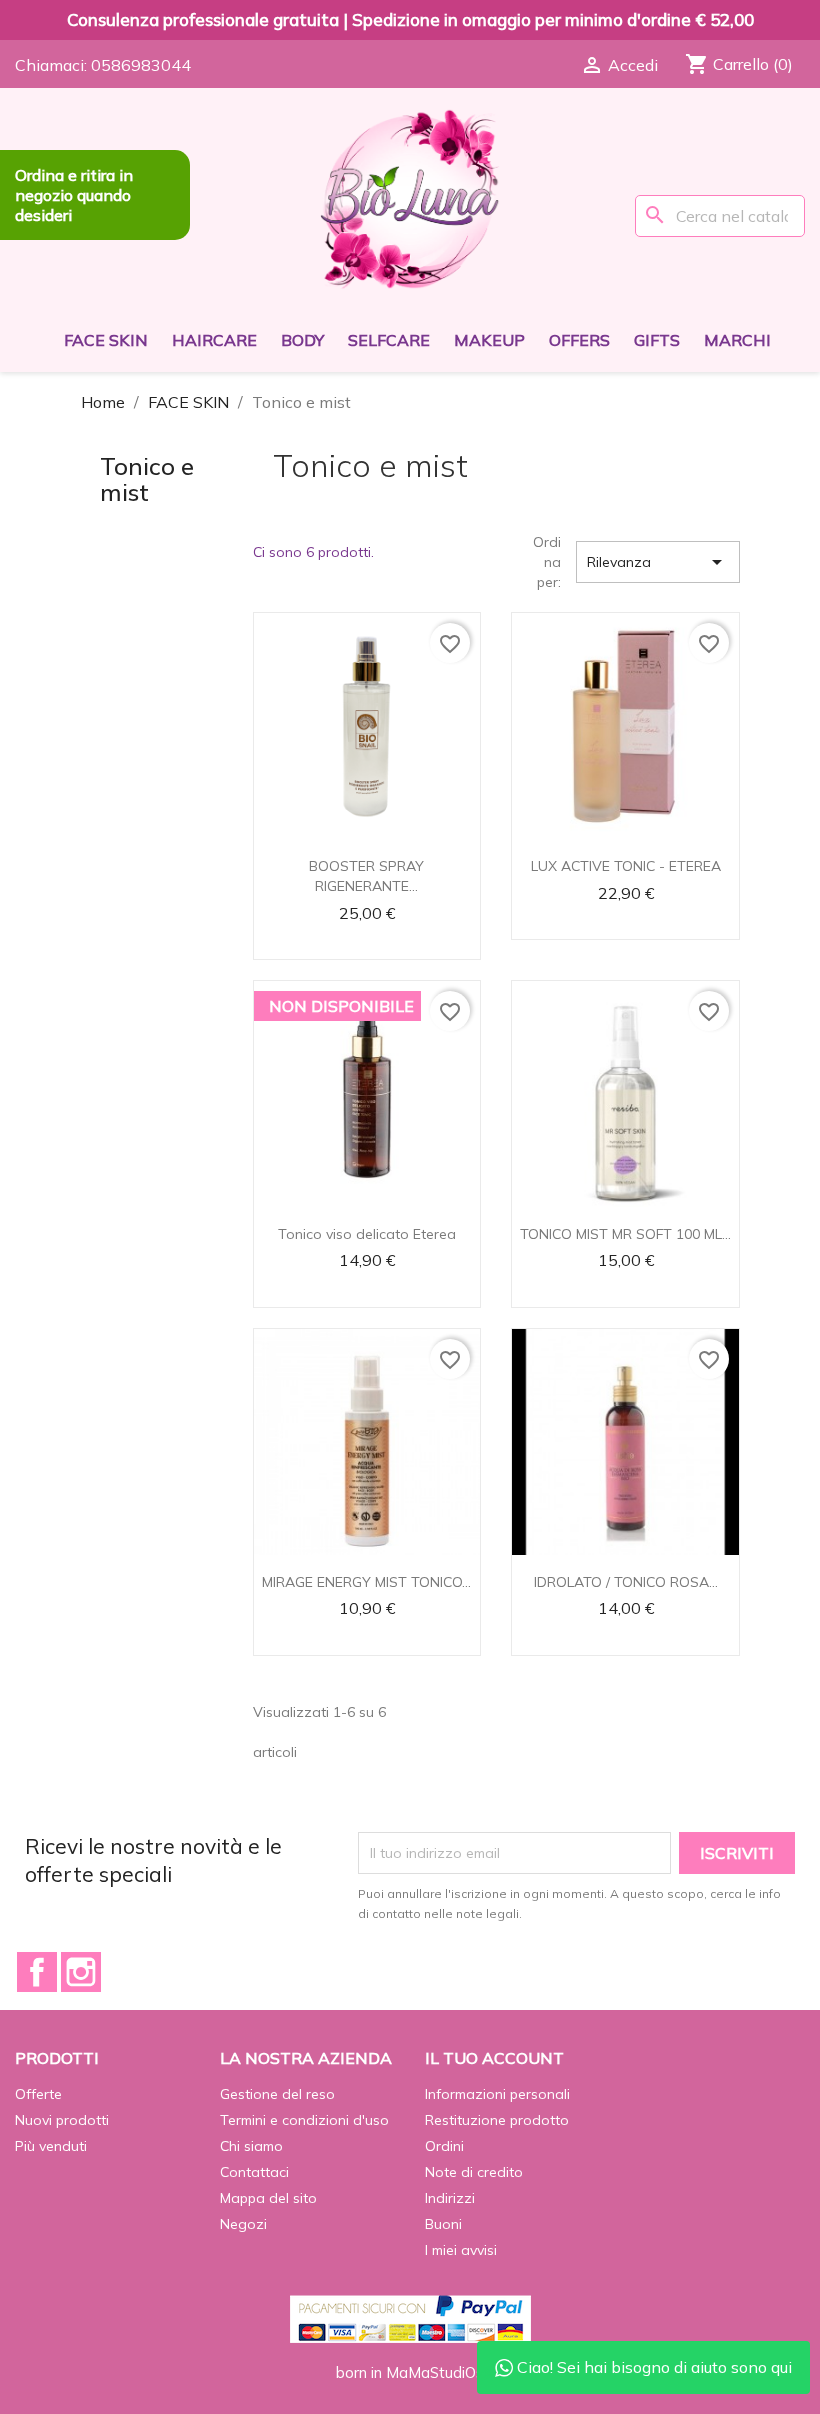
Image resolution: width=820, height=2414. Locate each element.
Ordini (444, 2146)
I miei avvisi (461, 2250)
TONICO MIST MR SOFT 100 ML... (625, 1234)
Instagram (81, 1972)
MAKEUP (489, 340)
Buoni (443, 2224)
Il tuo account (494, 2058)
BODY (302, 340)
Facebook (37, 1972)
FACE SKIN (106, 340)
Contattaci (254, 2172)
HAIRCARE (214, 340)
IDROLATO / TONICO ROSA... (626, 1582)
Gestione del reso (277, 2094)
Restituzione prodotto (497, 2120)
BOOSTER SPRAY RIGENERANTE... (366, 876)
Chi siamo (251, 2146)
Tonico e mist (147, 479)
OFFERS (579, 340)
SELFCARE (389, 340)
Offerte (38, 2094)
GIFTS (657, 340)
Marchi (737, 340)
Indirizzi (450, 2198)
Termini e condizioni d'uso (304, 2120)
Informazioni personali (497, 2094)
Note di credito (474, 2172)
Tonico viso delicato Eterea (367, 1234)
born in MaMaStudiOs (410, 2372)
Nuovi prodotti (62, 2120)
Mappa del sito (268, 2198)
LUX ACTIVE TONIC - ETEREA (626, 866)
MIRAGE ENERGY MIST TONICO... (366, 1582)
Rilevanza (658, 562)
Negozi (243, 2224)
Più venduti (51, 2146)
